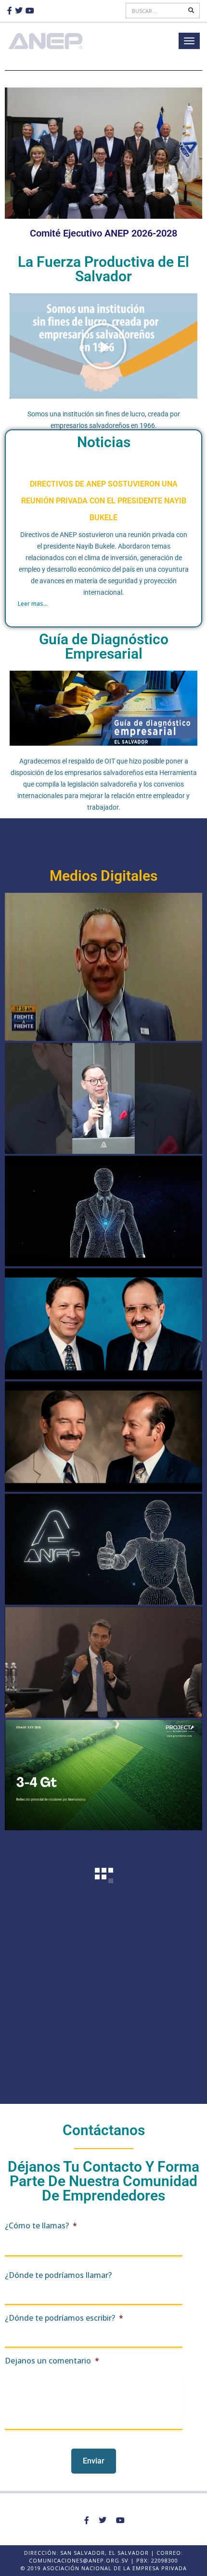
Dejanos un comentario (52, 2361)
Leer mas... (33, 604)
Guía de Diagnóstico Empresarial (104, 646)
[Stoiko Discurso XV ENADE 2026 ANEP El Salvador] (103, 1211)
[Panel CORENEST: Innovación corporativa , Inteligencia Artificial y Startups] (103, 1662)
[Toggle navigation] (189, 41)
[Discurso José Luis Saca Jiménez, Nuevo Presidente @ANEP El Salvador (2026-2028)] (103, 1098)
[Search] (192, 11)
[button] (103, 346)
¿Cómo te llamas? (41, 2226)
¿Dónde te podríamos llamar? (58, 2275)
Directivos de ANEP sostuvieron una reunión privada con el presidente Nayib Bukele (104, 501)
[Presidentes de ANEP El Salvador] (103, 1324)
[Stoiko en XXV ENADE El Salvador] (103, 1549)
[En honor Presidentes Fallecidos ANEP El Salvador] (103, 1437)
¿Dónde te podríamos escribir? (64, 2318)
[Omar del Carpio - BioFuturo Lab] (103, 1775)
